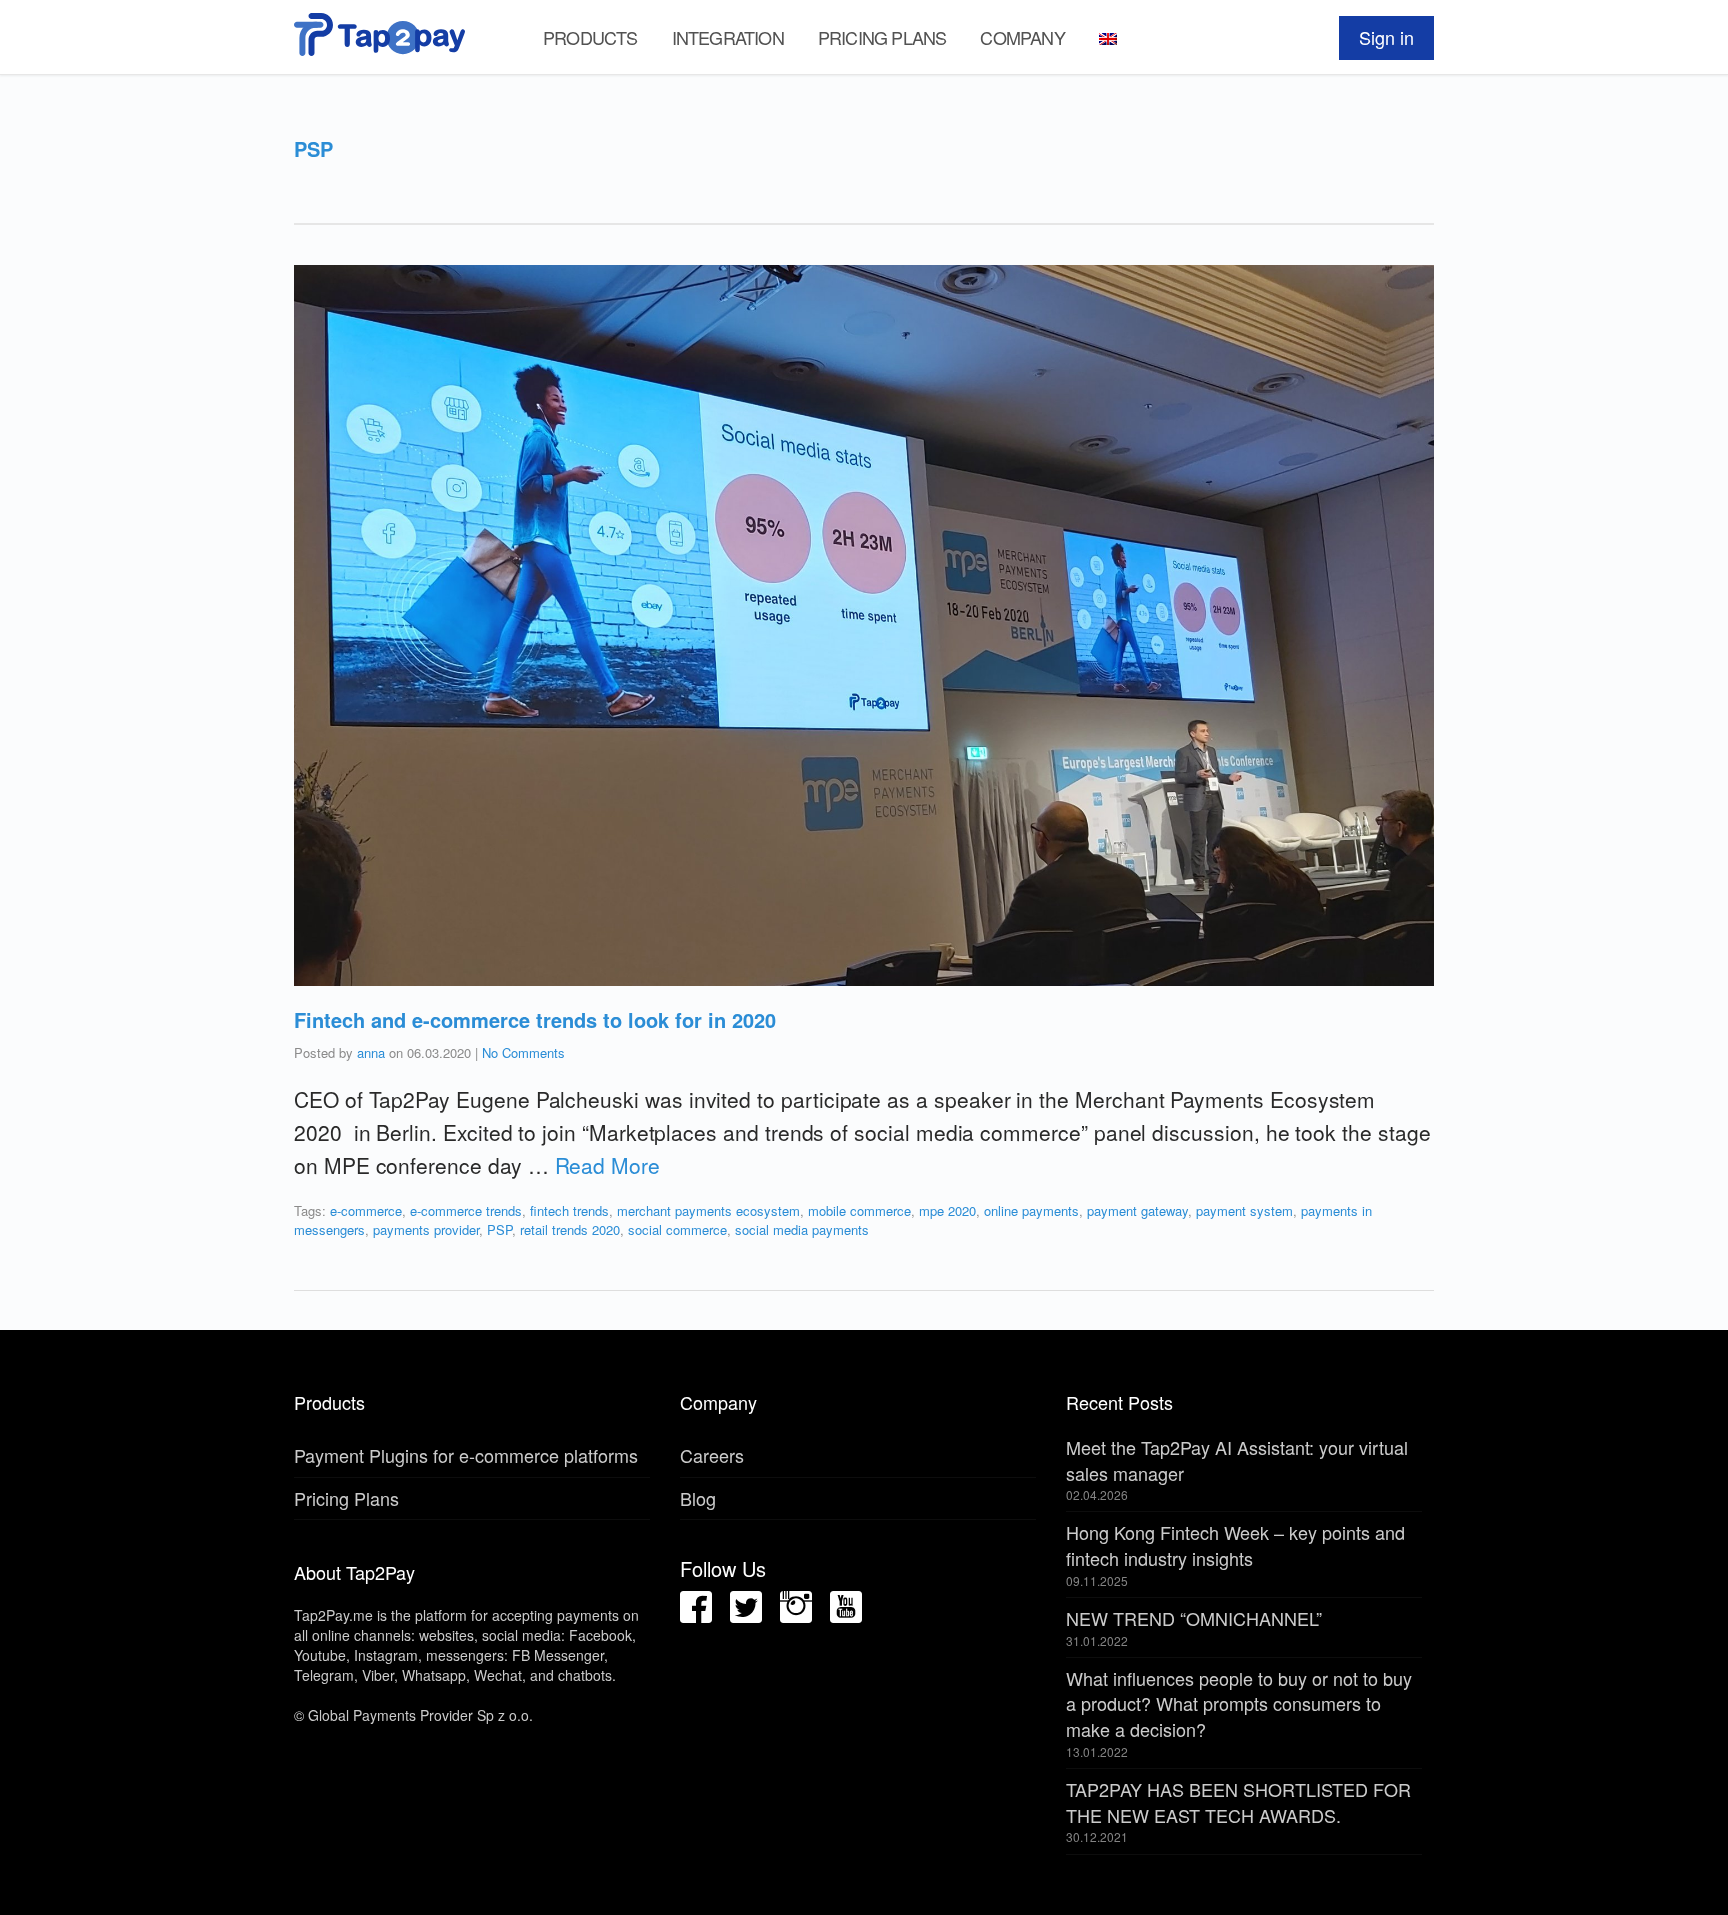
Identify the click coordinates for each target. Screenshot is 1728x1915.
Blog (698, 1498)
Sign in (1386, 37)
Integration (728, 37)
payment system (1244, 1210)
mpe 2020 (947, 1210)
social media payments (802, 1229)
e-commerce (366, 1210)
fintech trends (569, 1210)
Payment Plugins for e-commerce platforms (466, 1455)
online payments (1031, 1210)
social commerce (677, 1229)
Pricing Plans (882, 37)
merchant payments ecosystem (708, 1210)
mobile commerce (859, 1210)
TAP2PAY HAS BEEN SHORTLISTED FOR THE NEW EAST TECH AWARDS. (1238, 1802)
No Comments (523, 1052)
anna (371, 1052)
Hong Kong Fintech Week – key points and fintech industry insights (1235, 1545)
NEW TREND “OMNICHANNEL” (1194, 1618)
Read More (607, 1165)
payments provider (426, 1229)
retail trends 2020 (570, 1229)
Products (590, 37)
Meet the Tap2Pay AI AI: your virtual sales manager (1237, 1460)
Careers (712, 1455)
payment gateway (1137, 1210)
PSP (499, 1229)
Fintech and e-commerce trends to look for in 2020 (535, 1019)
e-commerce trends (466, 1210)
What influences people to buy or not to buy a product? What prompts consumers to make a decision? (1239, 1703)
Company (1022, 37)
